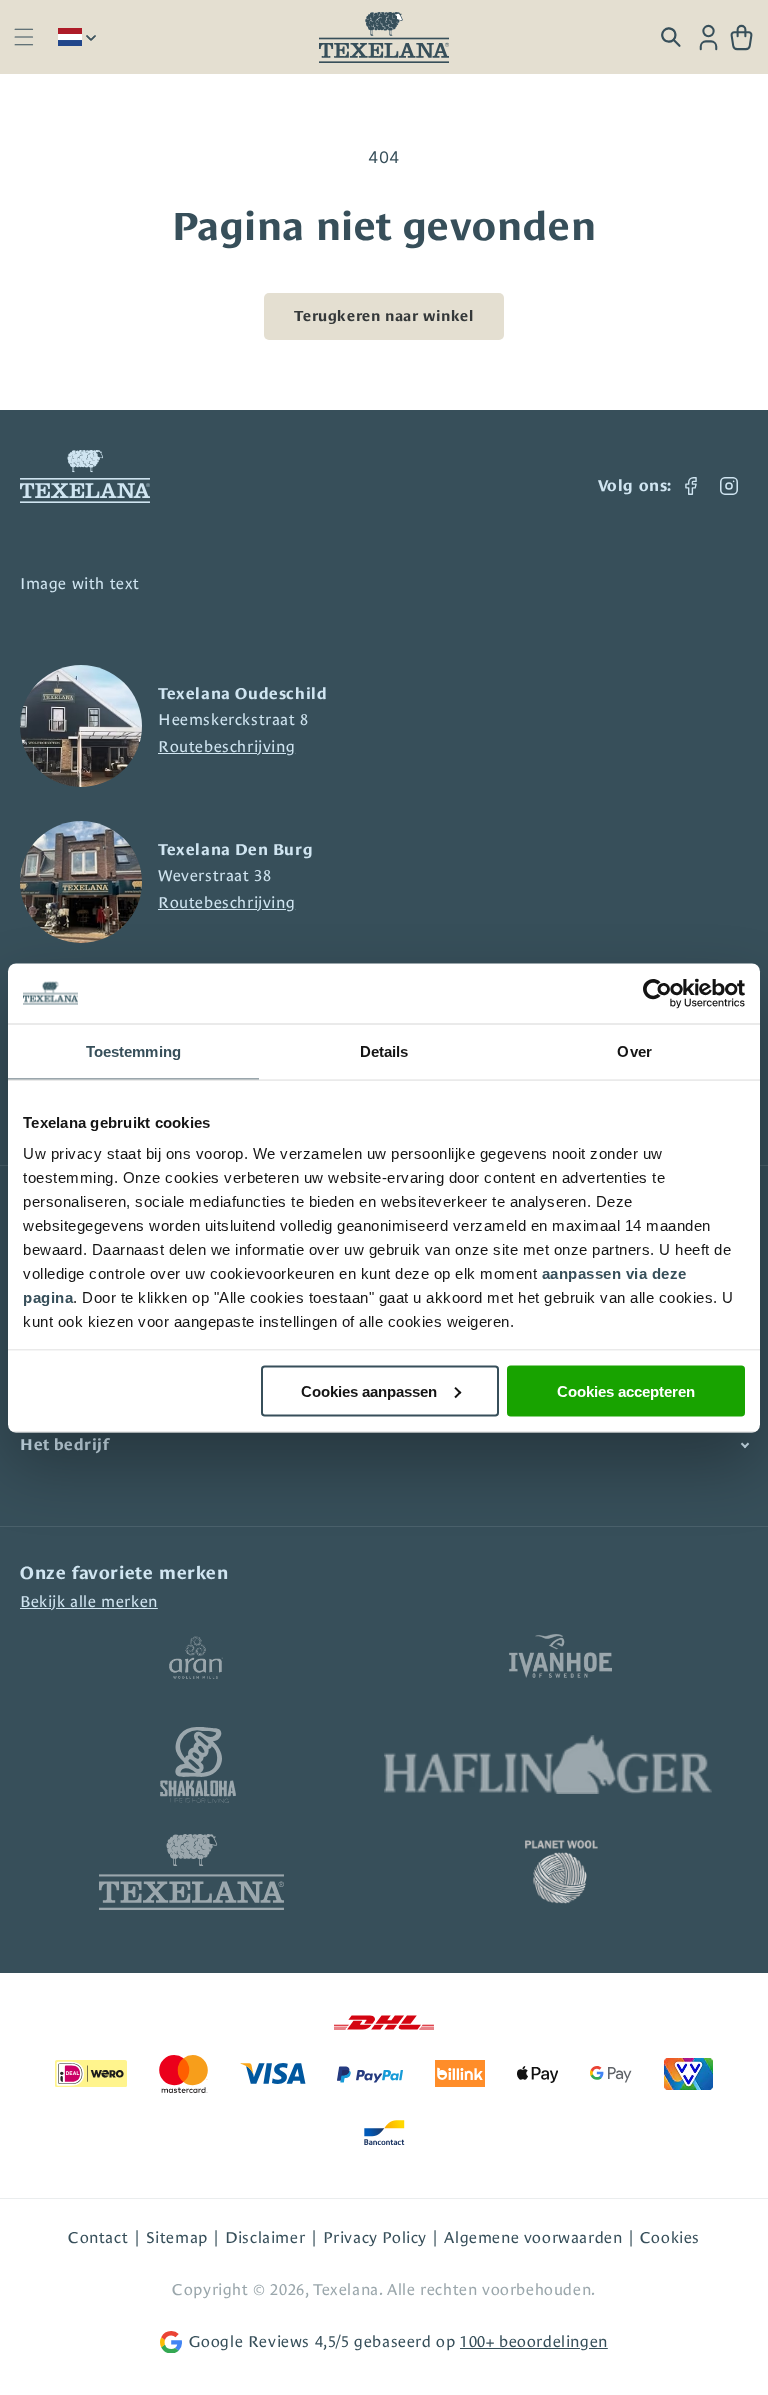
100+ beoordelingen (534, 2341)
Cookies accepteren (626, 1390)
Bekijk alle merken (89, 1601)
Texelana (346, 2289)
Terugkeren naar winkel (383, 315)
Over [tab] (634, 1050)
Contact (98, 2237)
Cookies (670, 2237)
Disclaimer (265, 2237)
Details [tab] (384, 1050)
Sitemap (177, 2237)
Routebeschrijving (226, 746)
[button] (23, 37)
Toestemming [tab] (133, 1050)
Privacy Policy (375, 2237)
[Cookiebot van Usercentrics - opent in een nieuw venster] (657, 993)
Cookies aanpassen (369, 1390)
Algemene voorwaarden (533, 2237)
